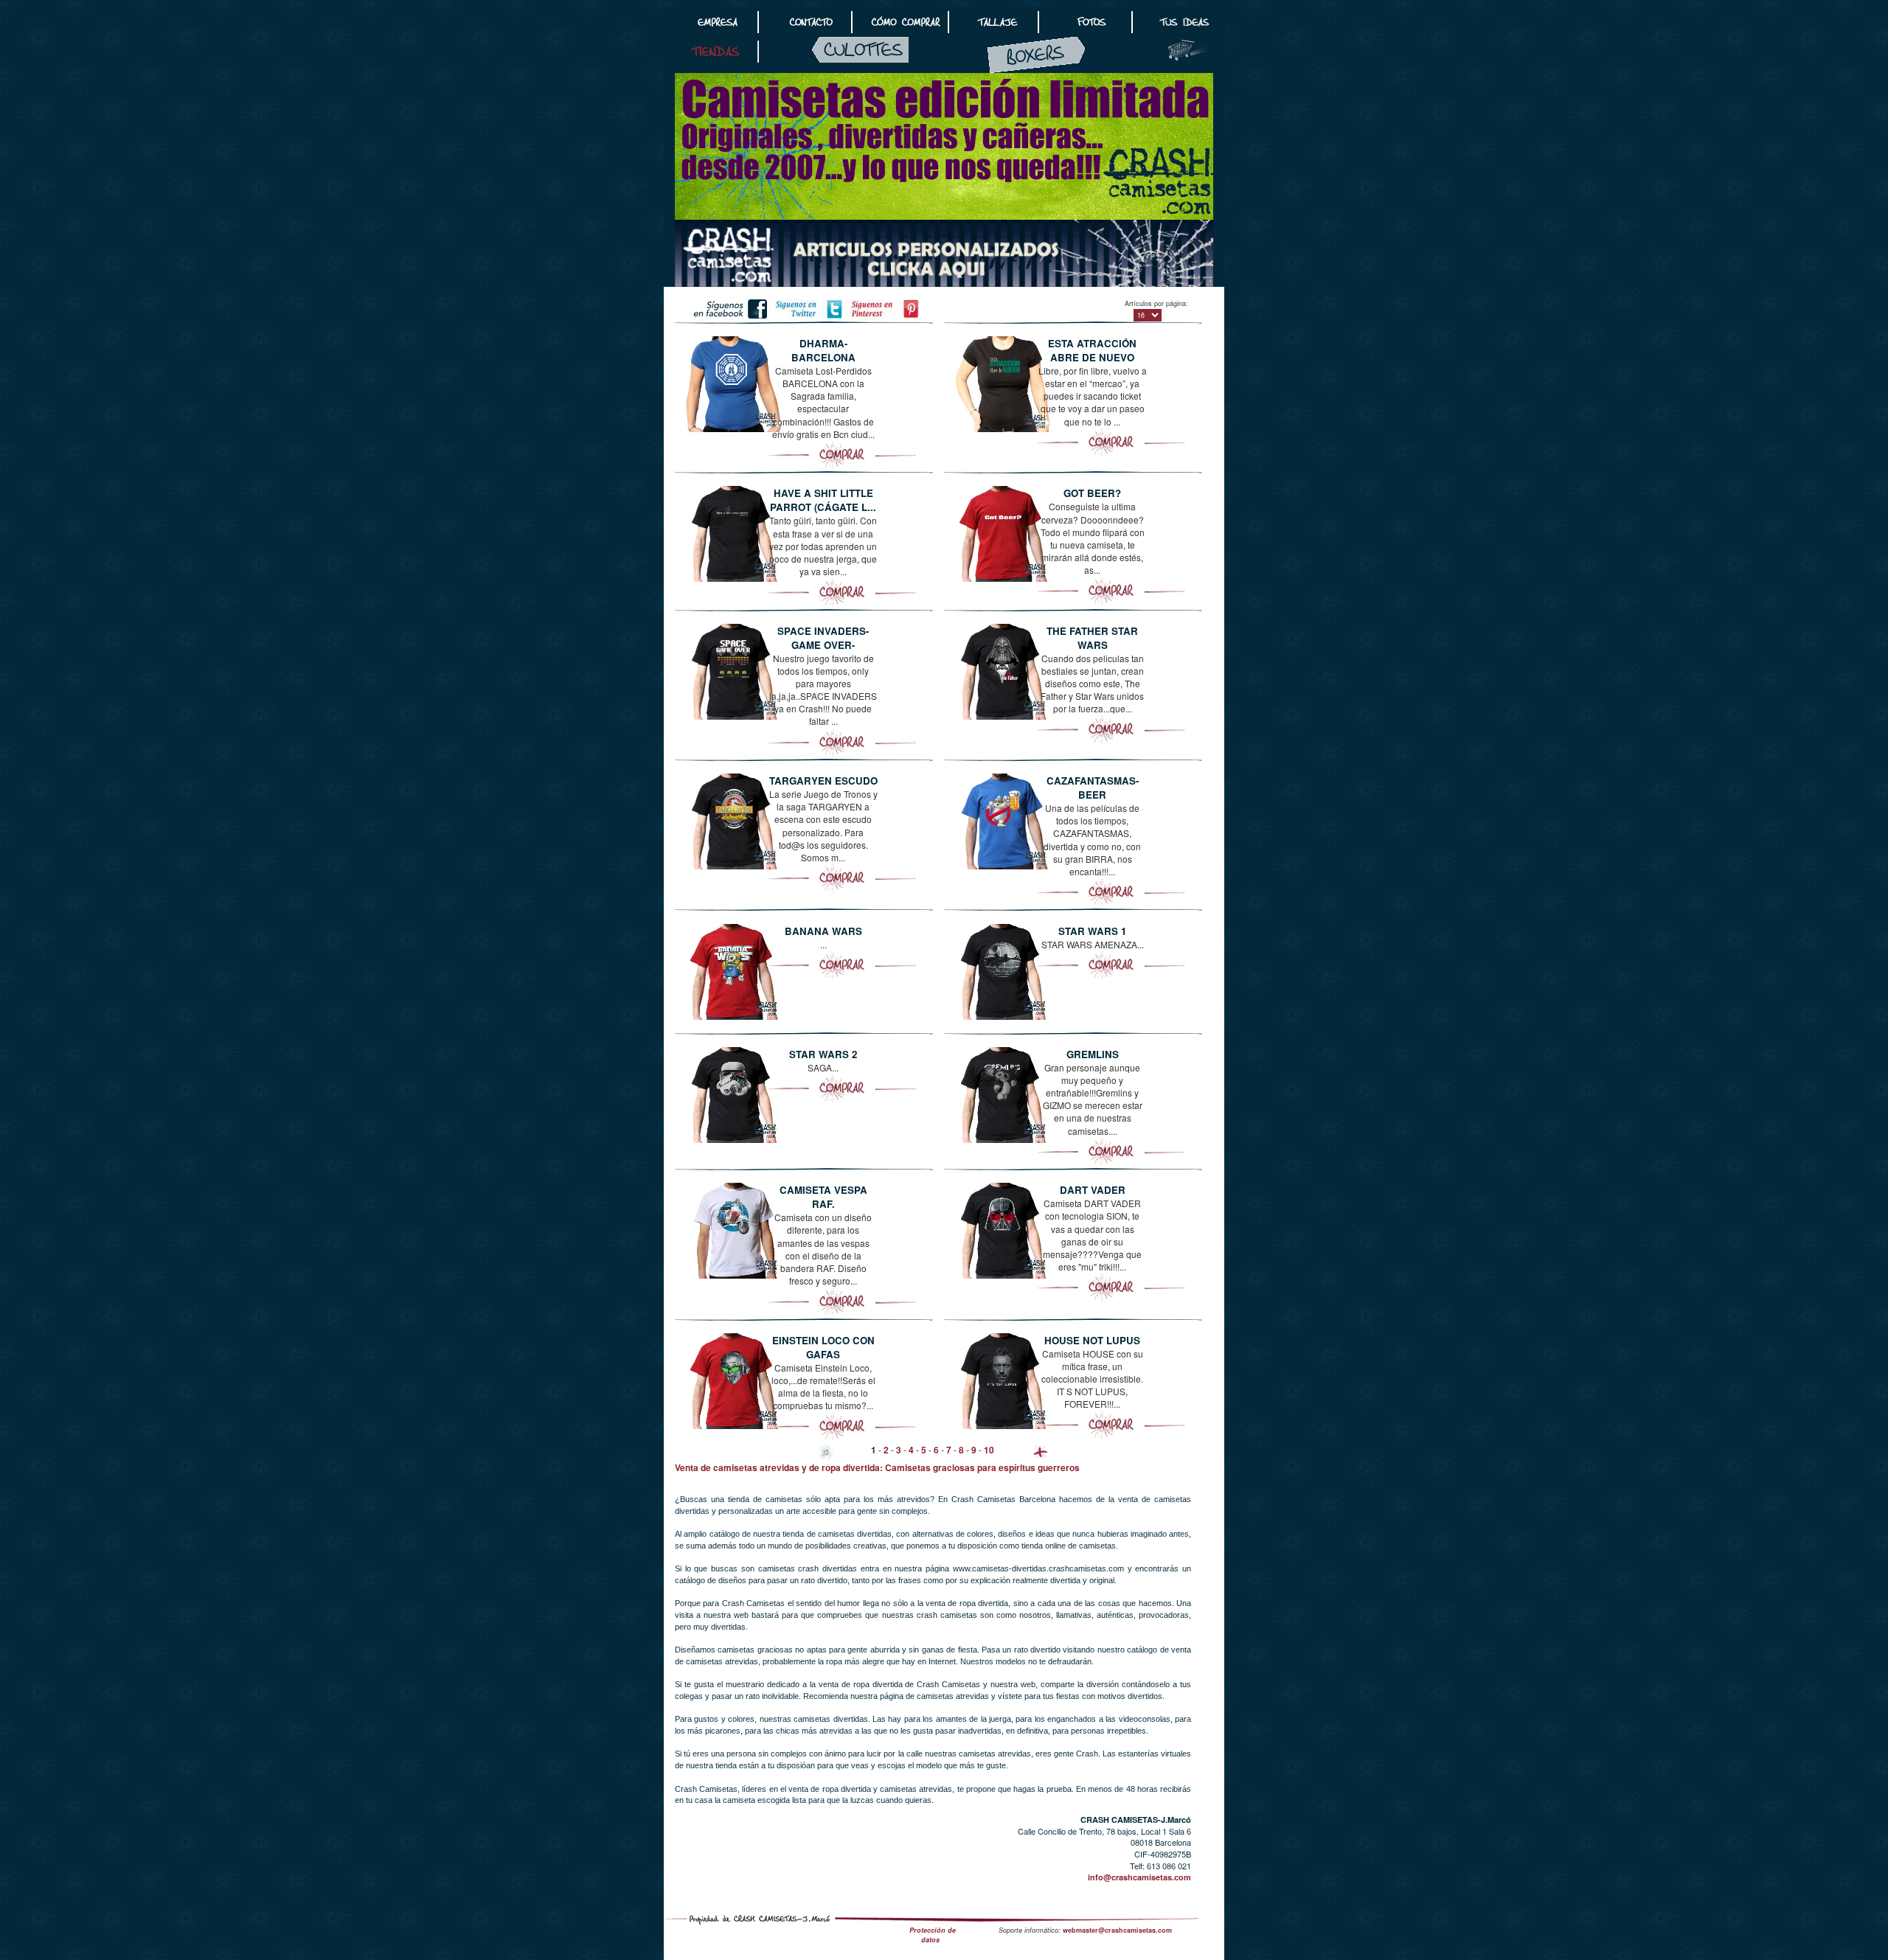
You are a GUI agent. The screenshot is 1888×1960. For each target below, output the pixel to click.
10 (989, 1450)
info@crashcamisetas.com (1139, 1877)
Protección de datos (933, 1935)
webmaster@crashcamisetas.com (1117, 1930)
